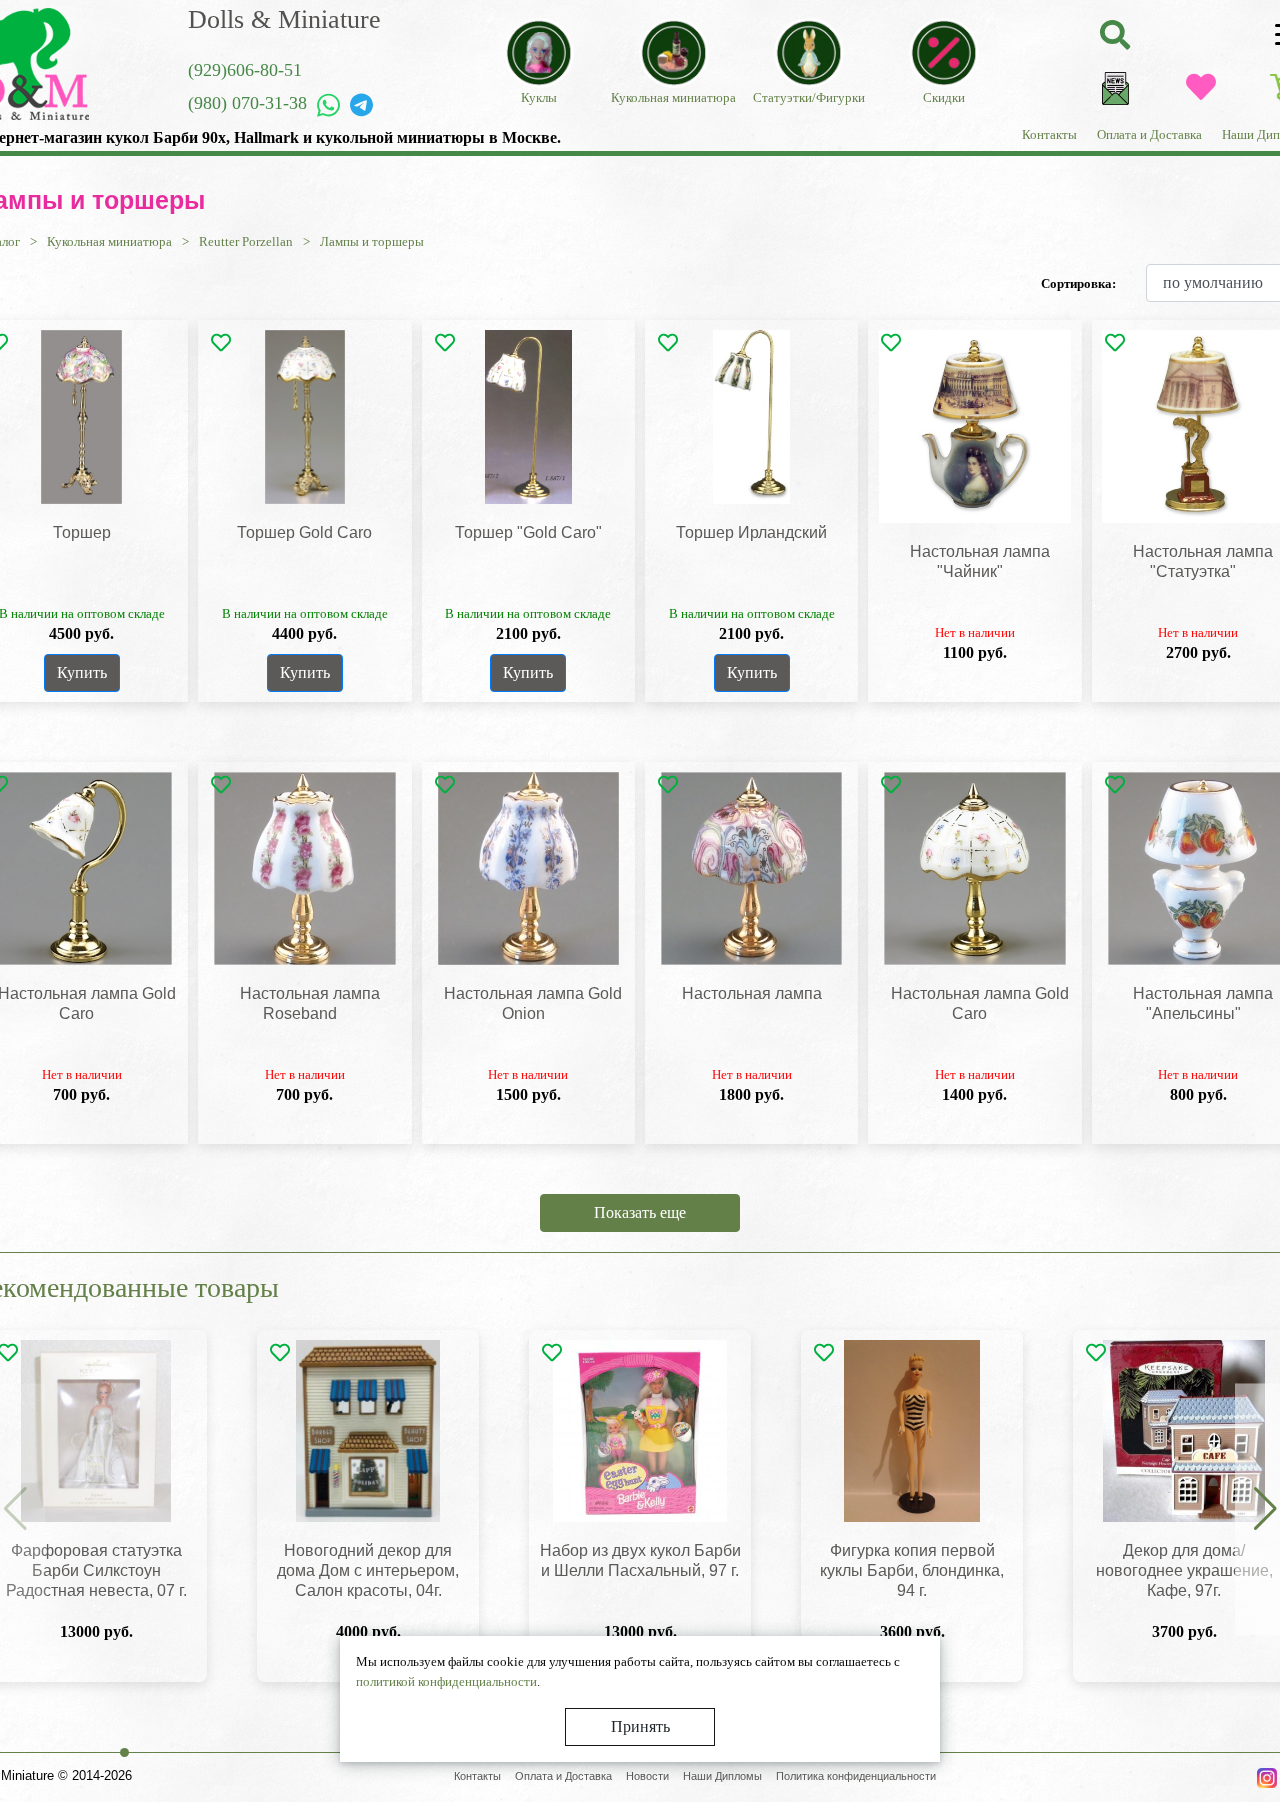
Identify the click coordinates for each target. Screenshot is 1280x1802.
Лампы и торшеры (372, 241)
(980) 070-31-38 (247, 103)
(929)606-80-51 (245, 70)
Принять (640, 1726)
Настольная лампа (752, 993)
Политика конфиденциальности (856, 1776)
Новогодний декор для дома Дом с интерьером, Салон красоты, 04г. (368, 1570)
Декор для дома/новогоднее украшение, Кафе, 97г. (1184, 1570)
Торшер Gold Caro (304, 532)
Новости (647, 1776)
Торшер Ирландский (751, 532)
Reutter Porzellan (246, 241)
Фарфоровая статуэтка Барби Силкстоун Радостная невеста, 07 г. (96, 1570)
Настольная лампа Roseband (310, 1003)
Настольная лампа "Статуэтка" (1203, 561)
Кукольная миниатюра (109, 241)
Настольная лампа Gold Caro (980, 1003)
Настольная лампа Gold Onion (533, 1003)
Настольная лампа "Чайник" (980, 561)
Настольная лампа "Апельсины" (1203, 1003)
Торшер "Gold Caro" (528, 532)
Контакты (1049, 134)
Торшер (82, 532)
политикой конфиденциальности (446, 1681)
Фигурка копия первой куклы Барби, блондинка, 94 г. (912, 1570)
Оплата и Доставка (1149, 134)
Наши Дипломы (722, 1776)
